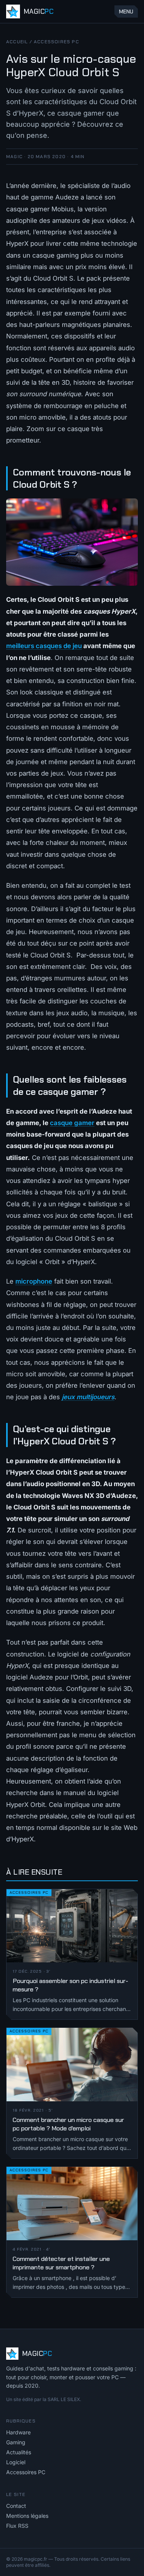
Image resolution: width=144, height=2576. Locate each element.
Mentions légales (27, 2516)
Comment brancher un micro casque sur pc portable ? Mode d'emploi (68, 2124)
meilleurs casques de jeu (44, 646)
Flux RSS (17, 2526)
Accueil (17, 42)
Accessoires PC (56, 42)
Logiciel (16, 2462)
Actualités (19, 2452)
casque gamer (72, 1123)
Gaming (16, 2442)
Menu (126, 11)
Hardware (18, 2432)
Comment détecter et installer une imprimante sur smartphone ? (61, 2263)
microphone (34, 1281)
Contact (16, 2506)
